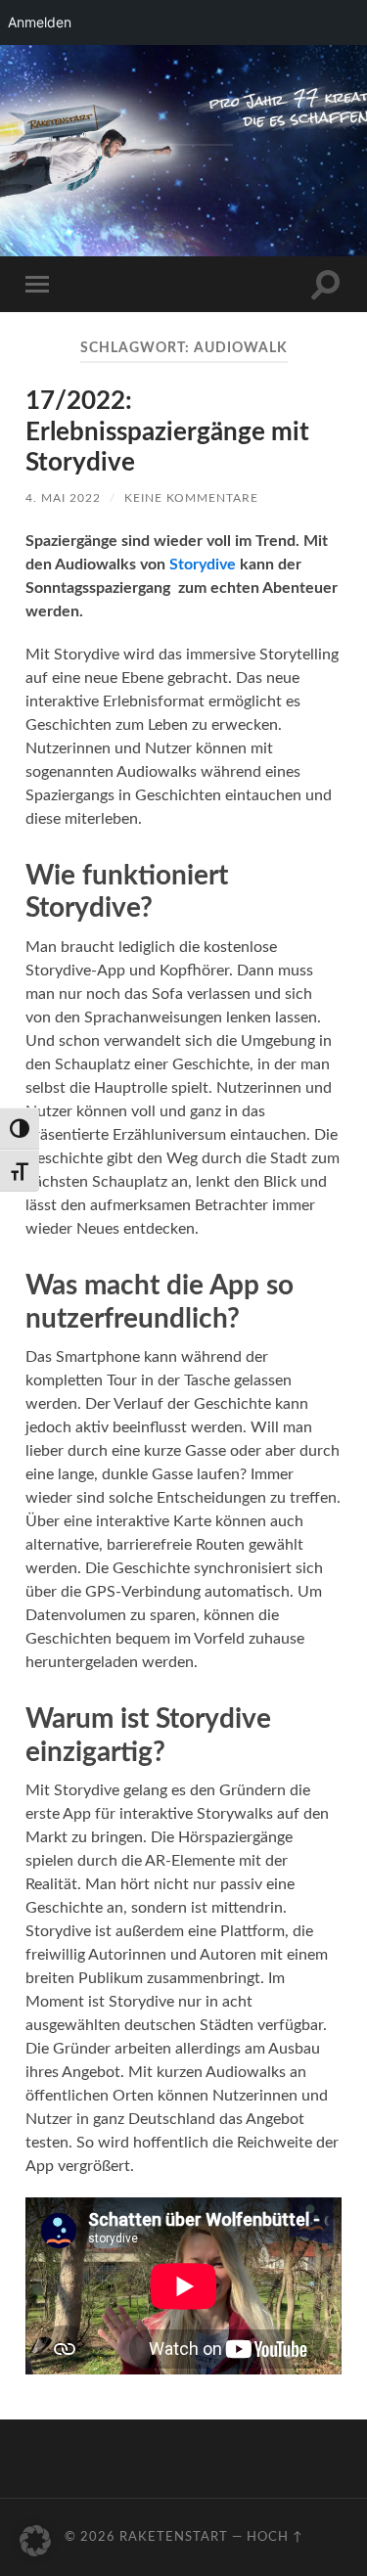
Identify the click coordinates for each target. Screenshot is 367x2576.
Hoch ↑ (275, 2537)
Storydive (203, 565)
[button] (35, 2541)
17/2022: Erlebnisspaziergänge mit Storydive (167, 432)
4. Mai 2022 (63, 498)
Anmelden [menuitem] (40, 22)
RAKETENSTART (183, 116)
